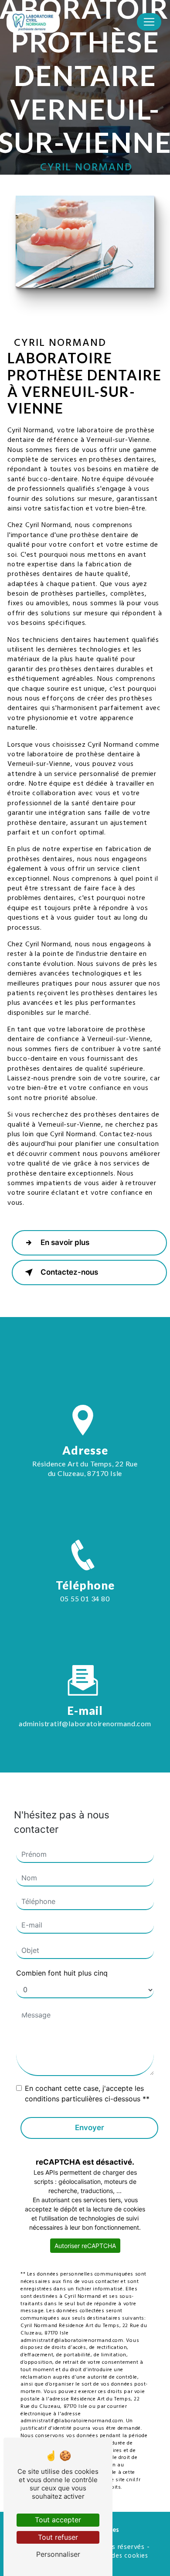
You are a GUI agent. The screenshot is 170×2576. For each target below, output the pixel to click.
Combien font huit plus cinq (62, 1973)
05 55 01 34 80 (85, 1598)
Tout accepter (58, 2520)
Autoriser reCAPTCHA (85, 2246)
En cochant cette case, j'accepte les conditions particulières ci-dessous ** (87, 2093)
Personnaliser (58, 2554)
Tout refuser (58, 2537)
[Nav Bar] (149, 22)
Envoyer (90, 2128)
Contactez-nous (69, 1272)
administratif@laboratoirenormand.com (85, 1723)
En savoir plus (65, 1242)
